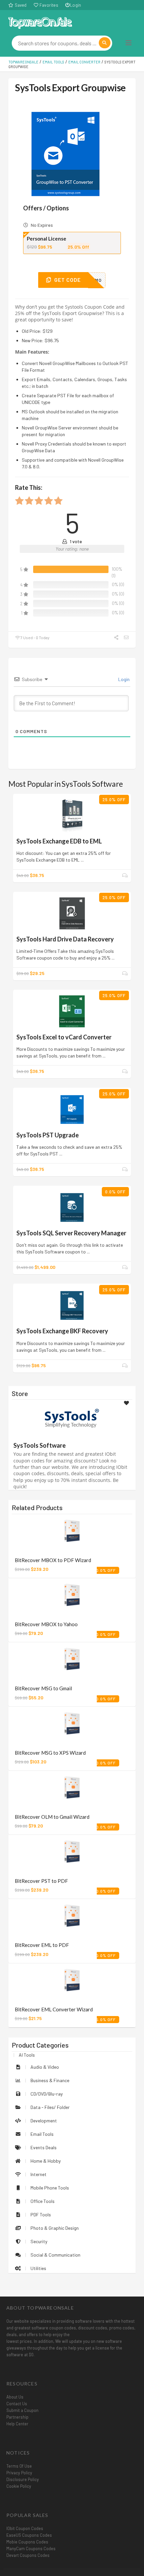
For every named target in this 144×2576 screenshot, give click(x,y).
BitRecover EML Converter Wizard (54, 2009)
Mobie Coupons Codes (27, 2542)
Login (76, 5)
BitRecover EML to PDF (42, 1945)
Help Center (17, 2424)
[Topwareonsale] (40, 22)
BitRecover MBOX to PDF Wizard (53, 1560)
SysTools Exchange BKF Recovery (62, 1331)
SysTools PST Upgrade (48, 1135)
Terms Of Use (19, 2466)
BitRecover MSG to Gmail (43, 1688)
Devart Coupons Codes (28, 2555)
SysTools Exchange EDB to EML (59, 841)
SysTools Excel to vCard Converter (64, 1037)
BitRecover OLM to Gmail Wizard (52, 1817)
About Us (15, 2397)
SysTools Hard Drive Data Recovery (65, 939)
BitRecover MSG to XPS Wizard (50, 1753)
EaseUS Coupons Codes (29, 2535)
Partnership (17, 2417)
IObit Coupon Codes (25, 2528)
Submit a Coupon (22, 2410)
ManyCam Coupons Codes (31, 2548)
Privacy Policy (19, 2473)
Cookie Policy (19, 2486)
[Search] (105, 43)
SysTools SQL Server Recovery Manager (71, 1233)
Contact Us (17, 2404)
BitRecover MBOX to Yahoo (46, 1624)
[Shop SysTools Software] (72, 1418)
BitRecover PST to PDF (41, 1881)
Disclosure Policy (23, 2479)
